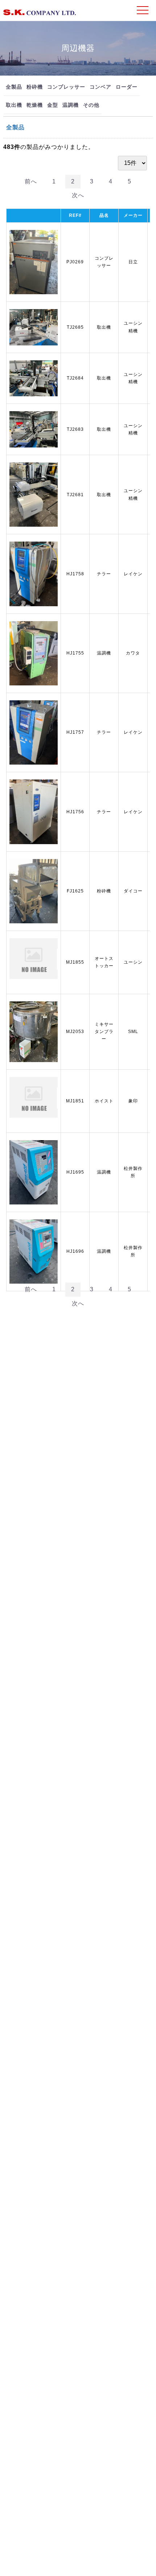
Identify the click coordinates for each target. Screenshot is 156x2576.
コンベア (100, 87)
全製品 (14, 87)
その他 (91, 105)
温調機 (71, 105)
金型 (53, 105)
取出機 (14, 105)
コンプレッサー (66, 87)
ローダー (127, 87)
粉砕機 (35, 87)
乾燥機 (35, 105)
